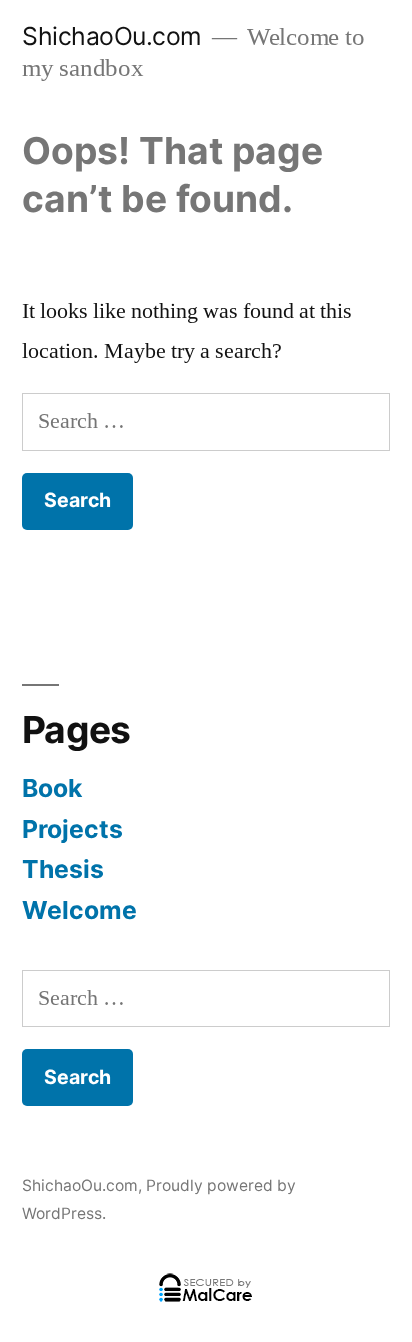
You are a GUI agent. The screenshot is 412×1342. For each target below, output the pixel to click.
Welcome (79, 910)
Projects (72, 829)
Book (52, 788)
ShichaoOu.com (112, 36)
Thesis (63, 869)
